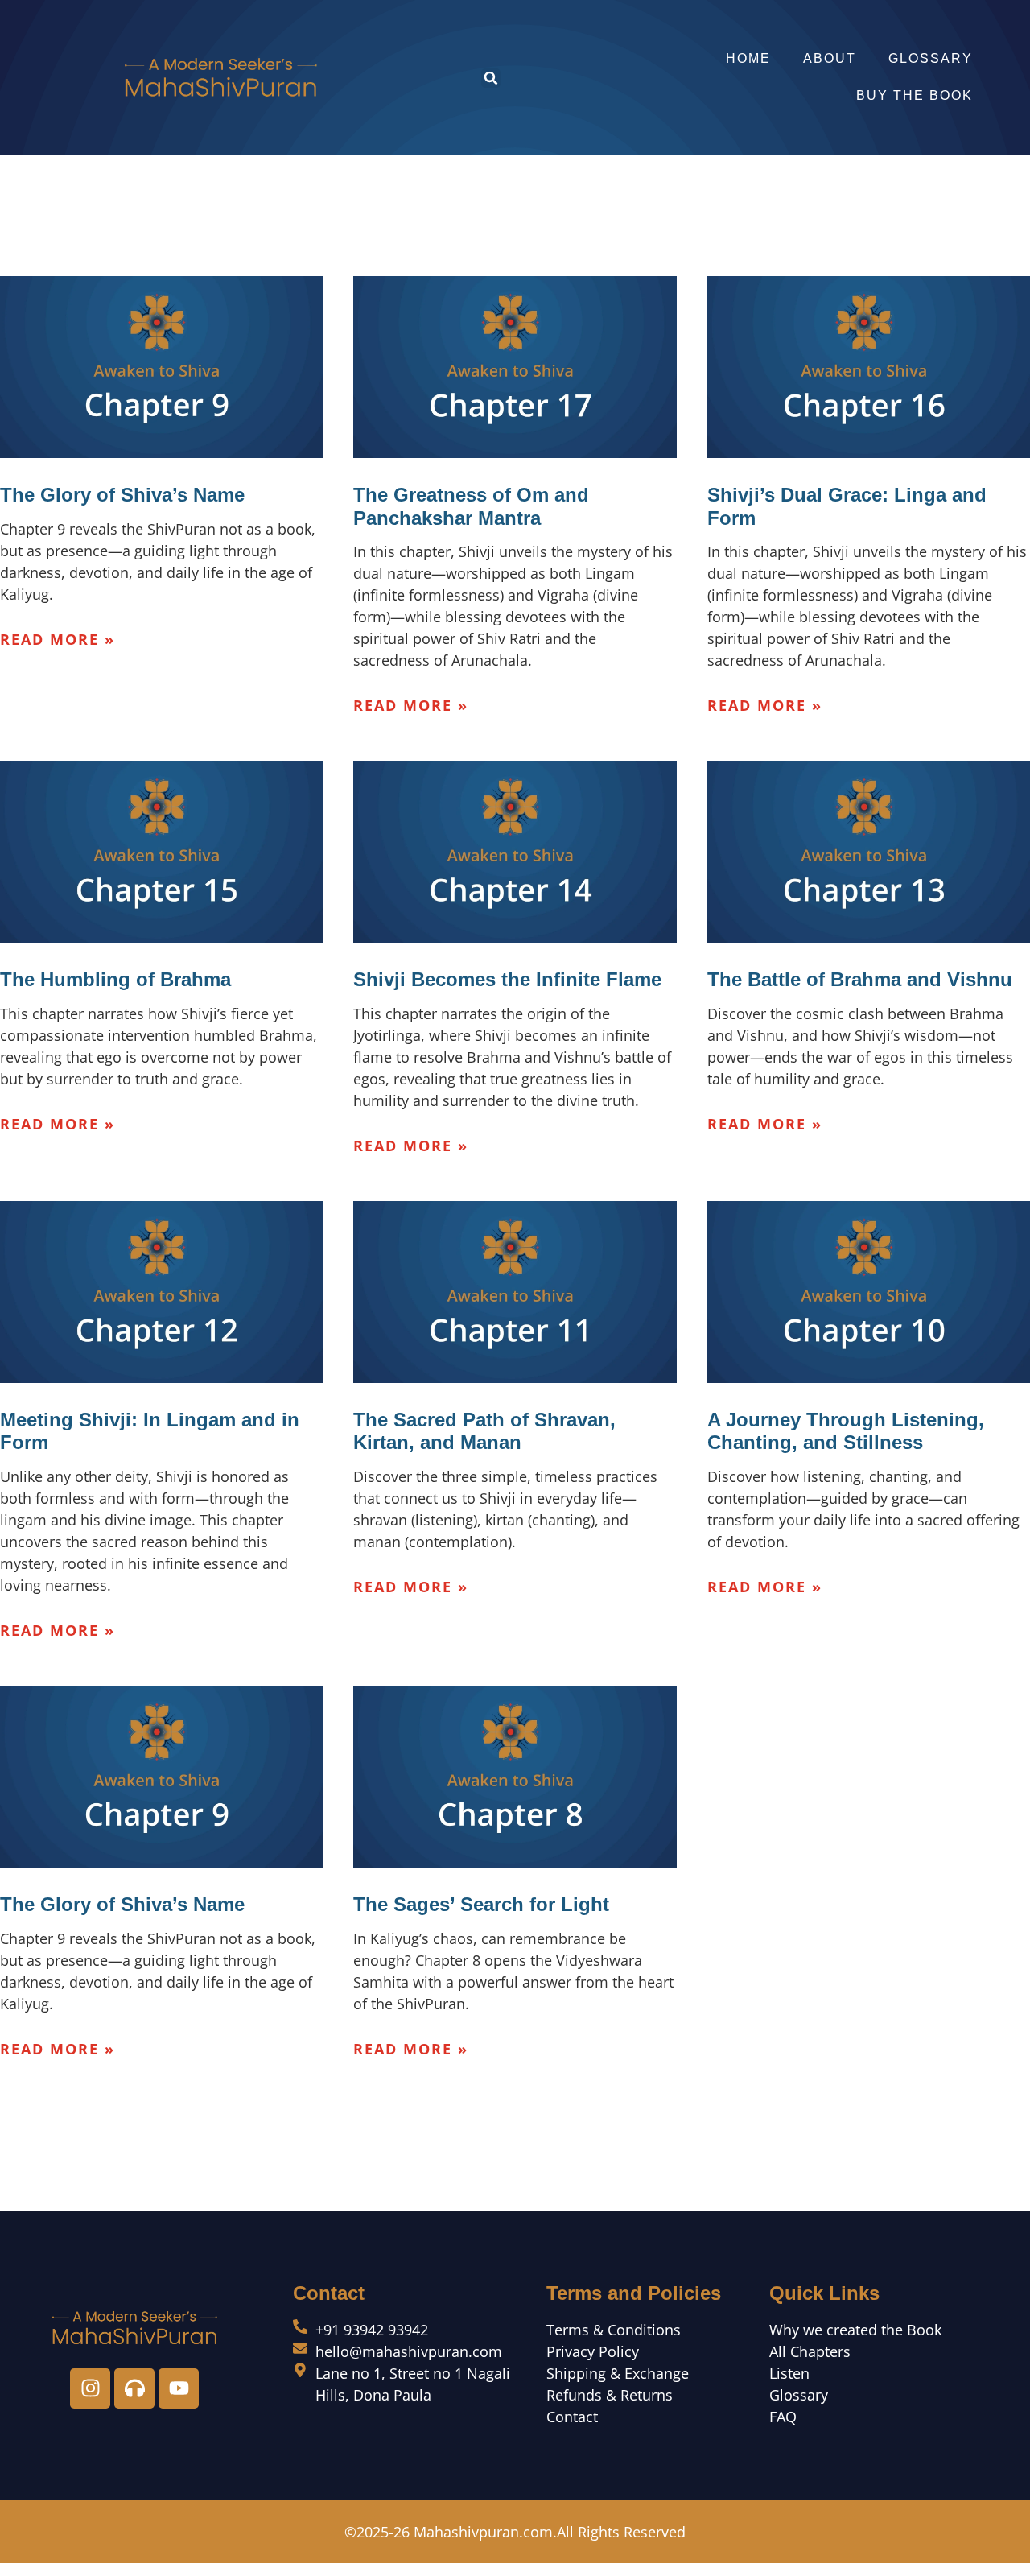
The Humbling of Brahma (115, 979)
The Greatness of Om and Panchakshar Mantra (471, 506)
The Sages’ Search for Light (481, 1904)
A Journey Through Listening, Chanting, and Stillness (846, 1431)
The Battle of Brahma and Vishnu (860, 979)
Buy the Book (915, 95)
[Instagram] (90, 2388)
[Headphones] (134, 2388)
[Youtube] (179, 2388)
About (830, 58)
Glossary (931, 58)
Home (748, 58)
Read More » (58, 639)
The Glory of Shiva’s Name (122, 495)
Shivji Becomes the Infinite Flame (507, 979)
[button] (491, 78)
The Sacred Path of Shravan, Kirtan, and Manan (484, 1431)
